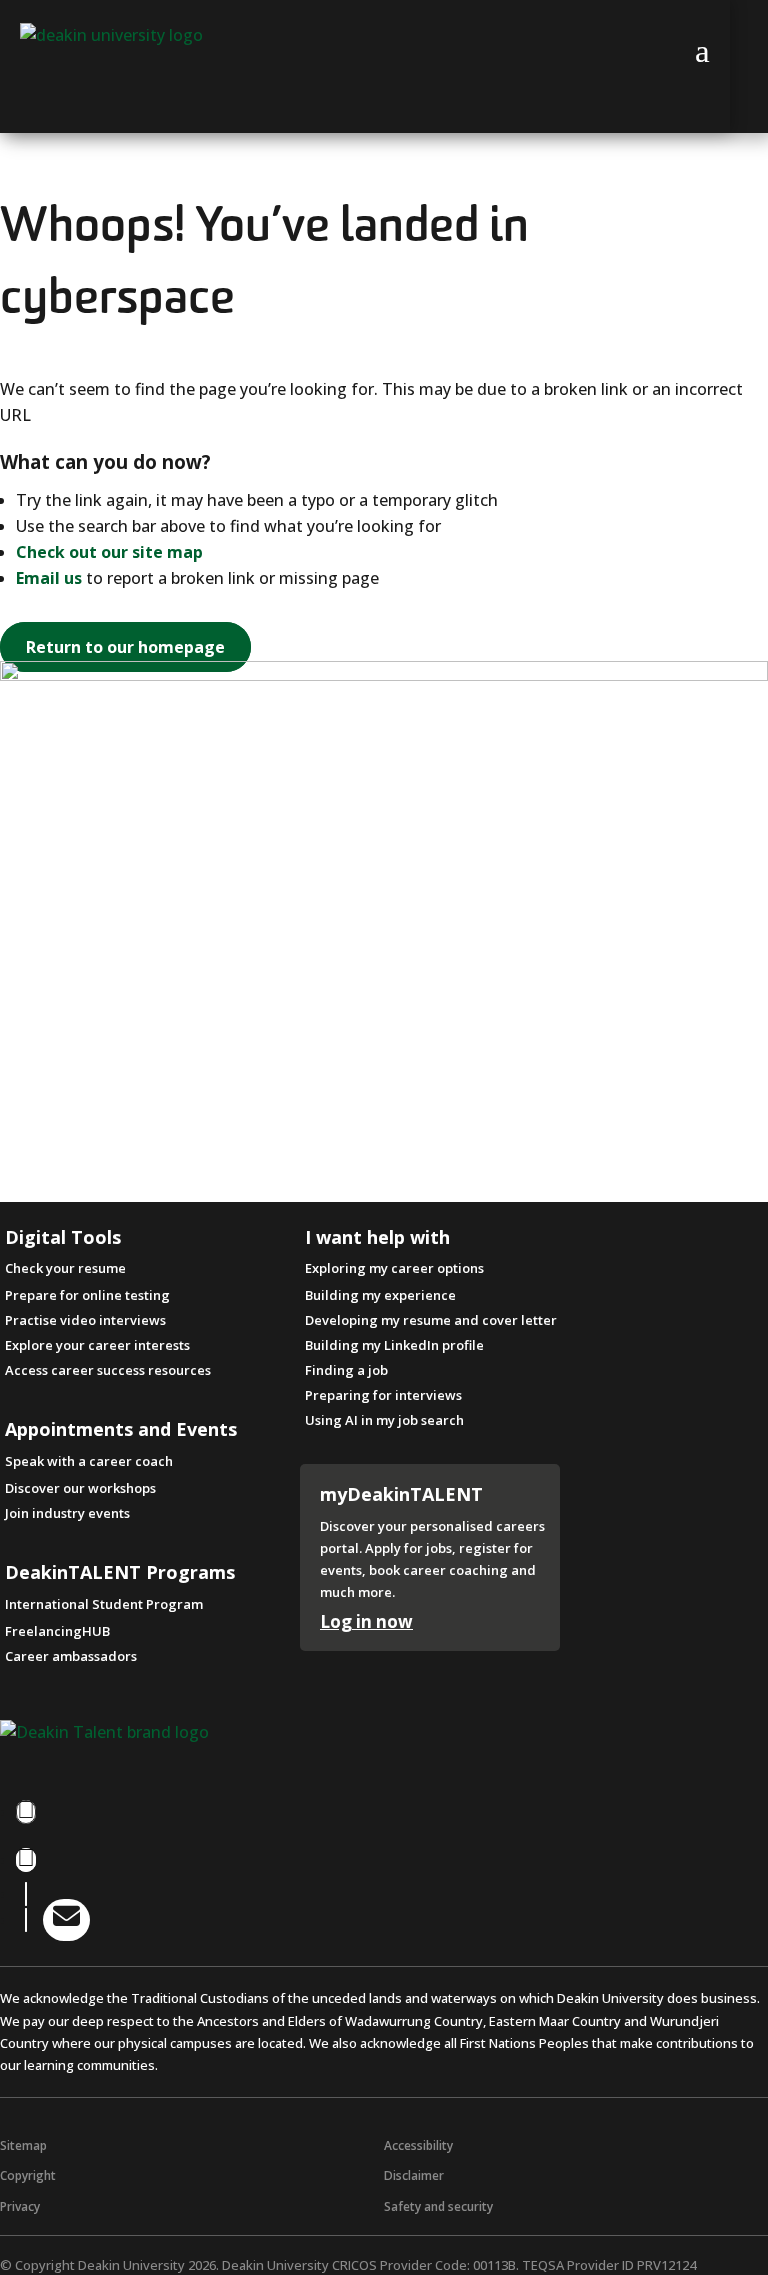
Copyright (28, 2175)
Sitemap (23, 2145)
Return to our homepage (125, 647)
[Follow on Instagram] (26, 1860)
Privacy (20, 2206)
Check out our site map (109, 552)
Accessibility (418, 2145)
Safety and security (438, 2206)
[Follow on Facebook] (26, 1812)
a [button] (702, 51)
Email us (49, 578)
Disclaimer (414, 2175)
